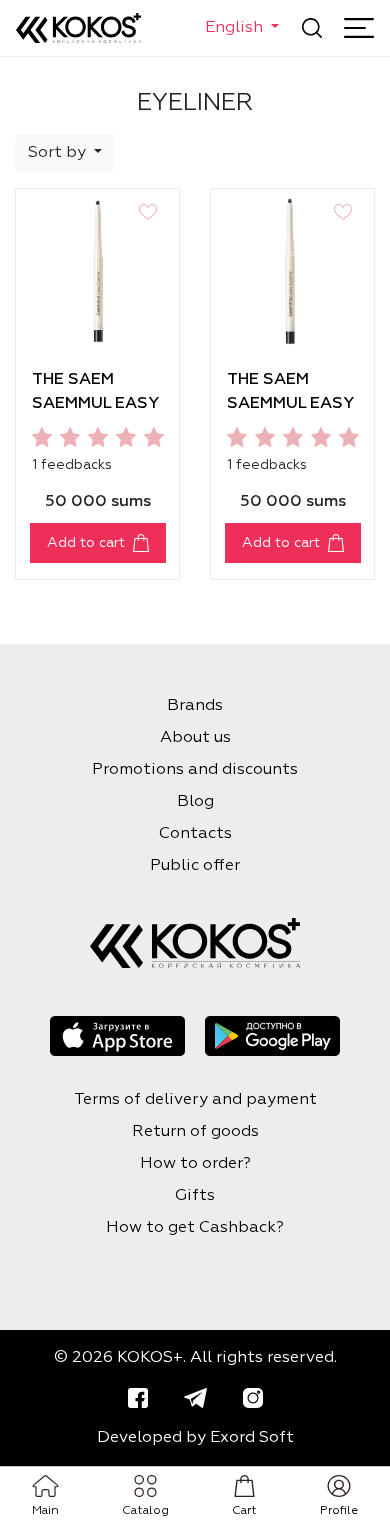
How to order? (195, 1164)
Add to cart (86, 543)
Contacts (195, 834)
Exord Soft (252, 1438)
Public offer (195, 866)
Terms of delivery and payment (195, 1100)
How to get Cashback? (195, 1228)
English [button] (236, 28)
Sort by (59, 153)
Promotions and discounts (195, 770)
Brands (195, 706)
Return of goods (195, 1132)
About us (195, 738)
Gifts (195, 1196)
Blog (195, 802)
